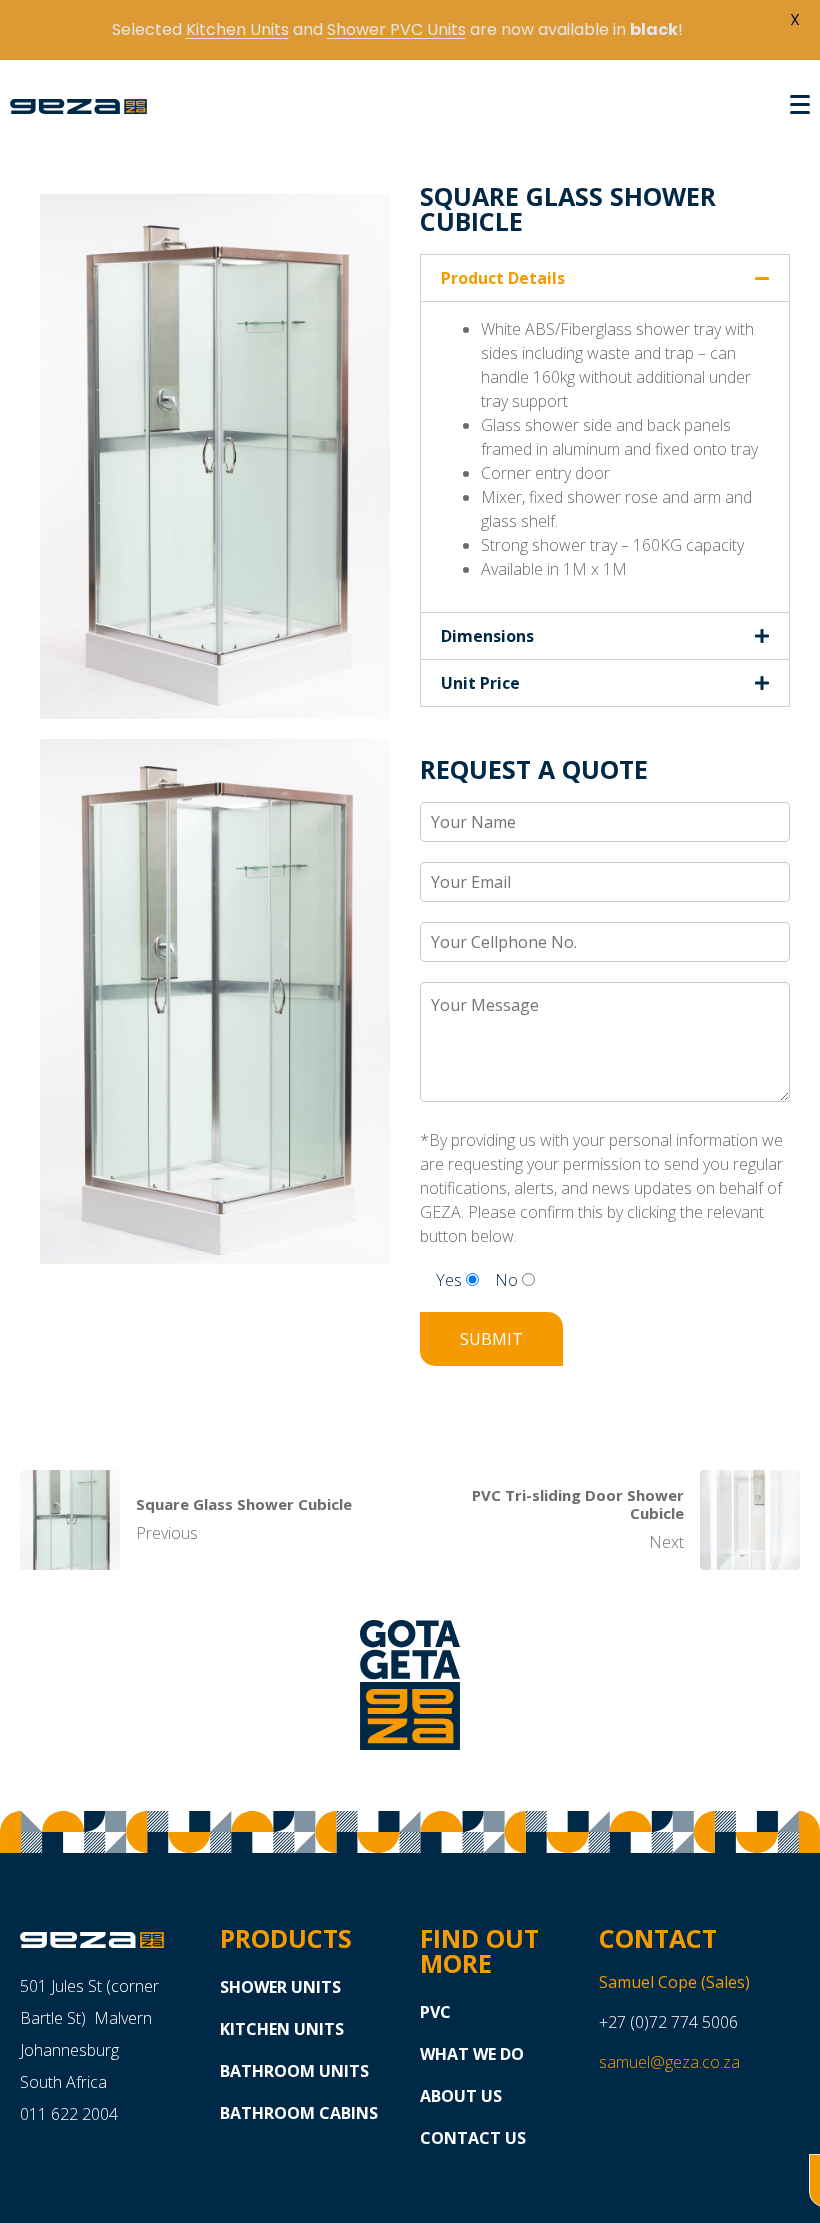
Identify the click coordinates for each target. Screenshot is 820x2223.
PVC (435, 2012)
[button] (605, 278)
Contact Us (473, 2138)
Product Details (503, 278)
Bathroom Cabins (299, 2113)
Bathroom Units (294, 2071)
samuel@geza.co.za (669, 2062)
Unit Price (480, 683)
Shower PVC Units (396, 29)
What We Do (472, 2054)
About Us (461, 2096)
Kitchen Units (282, 2029)
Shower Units (280, 1987)
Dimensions (487, 636)
